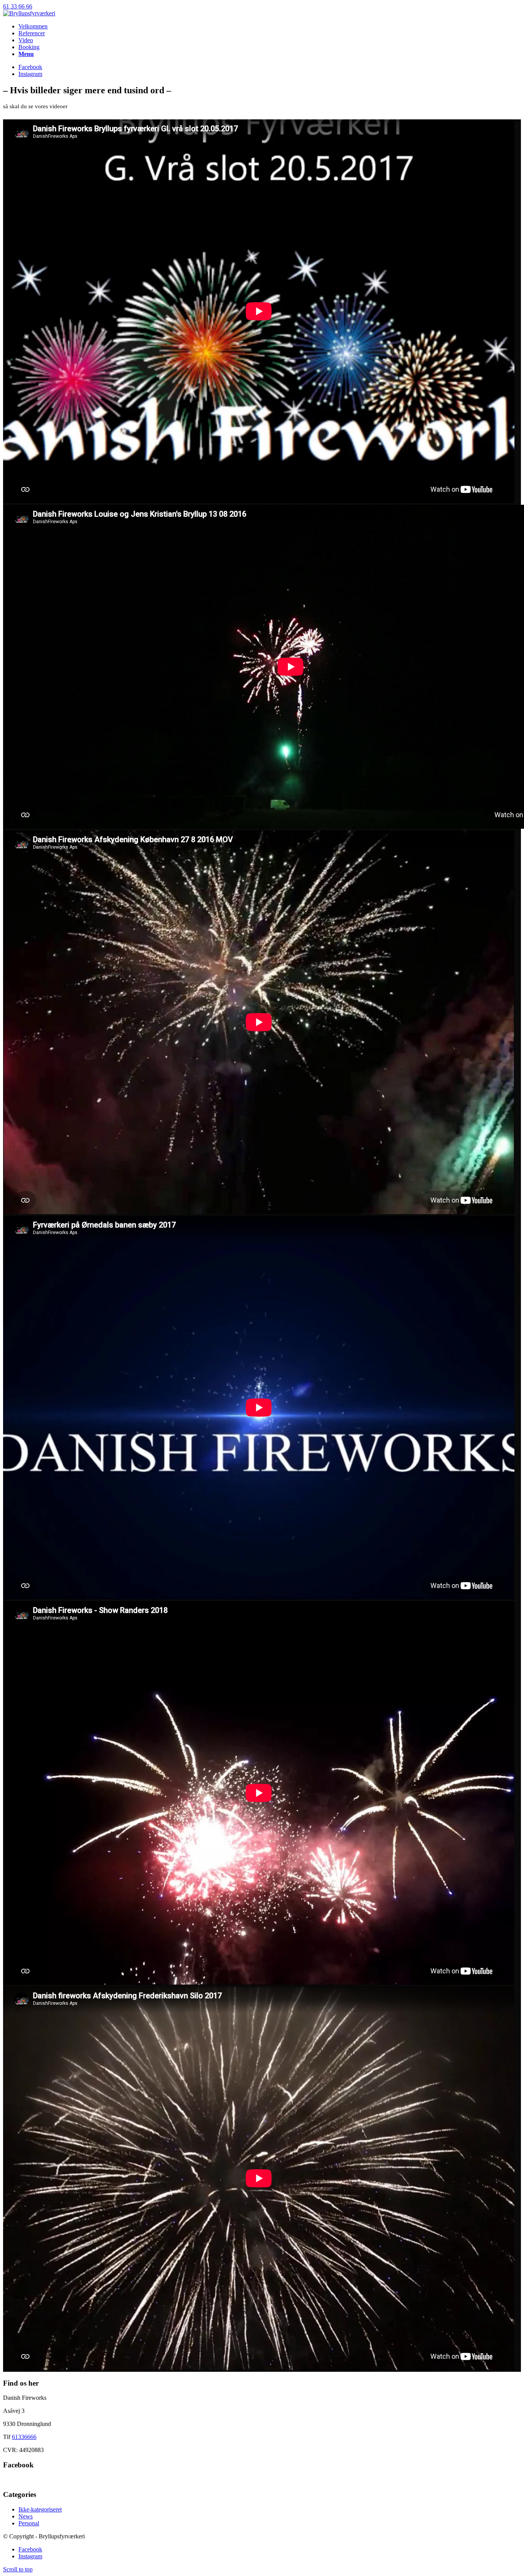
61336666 (24, 2437)
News (26, 2516)
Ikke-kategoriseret (40, 2509)
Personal (29, 2523)
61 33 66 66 (18, 6)
